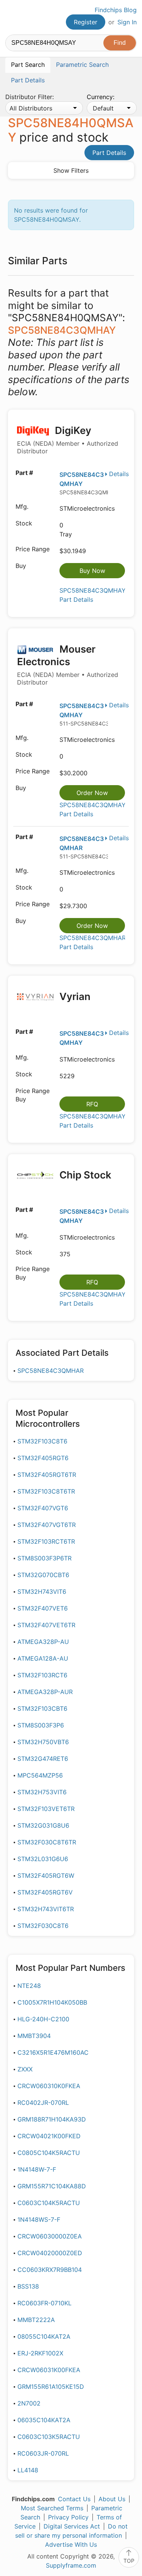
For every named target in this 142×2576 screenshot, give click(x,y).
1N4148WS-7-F (39, 2219)
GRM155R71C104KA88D (52, 2186)
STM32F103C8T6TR (46, 1491)
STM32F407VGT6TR (47, 1525)
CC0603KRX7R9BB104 (50, 2270)
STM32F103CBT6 (42, 1708)
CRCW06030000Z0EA (50, 2236)
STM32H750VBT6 (43, 1742)
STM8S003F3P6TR (44, 1558)
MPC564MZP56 (40, 1775)
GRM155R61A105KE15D (51, 2387)
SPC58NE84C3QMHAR (51, 1371)
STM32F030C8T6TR (47, 1842)
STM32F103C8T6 (42, 1441)
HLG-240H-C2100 (43, 2019)
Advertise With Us (71, 2544)
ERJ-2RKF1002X (40, 2353)
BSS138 (28, 2286)
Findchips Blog (116, 10)
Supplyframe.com (71, 2565)
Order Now (92, 793)
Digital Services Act (72, 2526)
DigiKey (68, 440)
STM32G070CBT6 (43, 1575)
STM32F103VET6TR (46, 1809)
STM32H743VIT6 (42, 1592)
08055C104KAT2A (44, 2336)
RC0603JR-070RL (43, 2453)
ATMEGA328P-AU (43, 1642)
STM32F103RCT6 (42, 1675)
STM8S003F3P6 (41, 1725)
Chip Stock (84, 1175)
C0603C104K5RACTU (49, 2203)
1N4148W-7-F (37, 2169)
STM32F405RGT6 (43, 1458)
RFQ (92, 1104)
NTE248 (29, 1986)
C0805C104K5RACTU (49, 2153)
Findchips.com (12, 17)
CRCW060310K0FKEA (49, 2086)
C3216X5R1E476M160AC (53, 2052)
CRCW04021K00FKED (49, 2136)
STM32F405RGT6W (46, 1876)
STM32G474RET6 (43, 1759)
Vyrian (74, 996)
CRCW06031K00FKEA (49, 2370)
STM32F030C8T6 (43, 1926)
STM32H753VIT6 (42, 1792)
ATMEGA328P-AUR (45, 1692)
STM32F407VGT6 (43, 1508)
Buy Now (92, 571)
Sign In (127, 22)
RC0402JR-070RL (43, 2103)
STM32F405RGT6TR (47, 1475)
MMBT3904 (34, 2036)
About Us (112, 2499)
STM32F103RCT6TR (46, 1541)
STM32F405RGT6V (45, 1892)
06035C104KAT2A (44, 2420)
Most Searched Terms (52, 2508)
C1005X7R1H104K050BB (52, 2002)
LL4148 (28, 2470)
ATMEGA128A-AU (43, 1658)
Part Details (109, 153)
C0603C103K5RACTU (49, 2437)
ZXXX (25, 2069)
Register (86, 22)
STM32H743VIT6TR (46, 1909)
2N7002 (29, 2403)
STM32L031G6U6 (43, 1859)
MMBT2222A (36, 2320)
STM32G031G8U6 (43, 1825)
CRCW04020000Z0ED (50, 2253)
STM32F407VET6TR (46, 1625)
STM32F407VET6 (43, 1608)
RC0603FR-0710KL (44, 2303)
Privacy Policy (68, 2517)
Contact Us (74, 2499)
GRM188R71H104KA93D (52, 2119)
